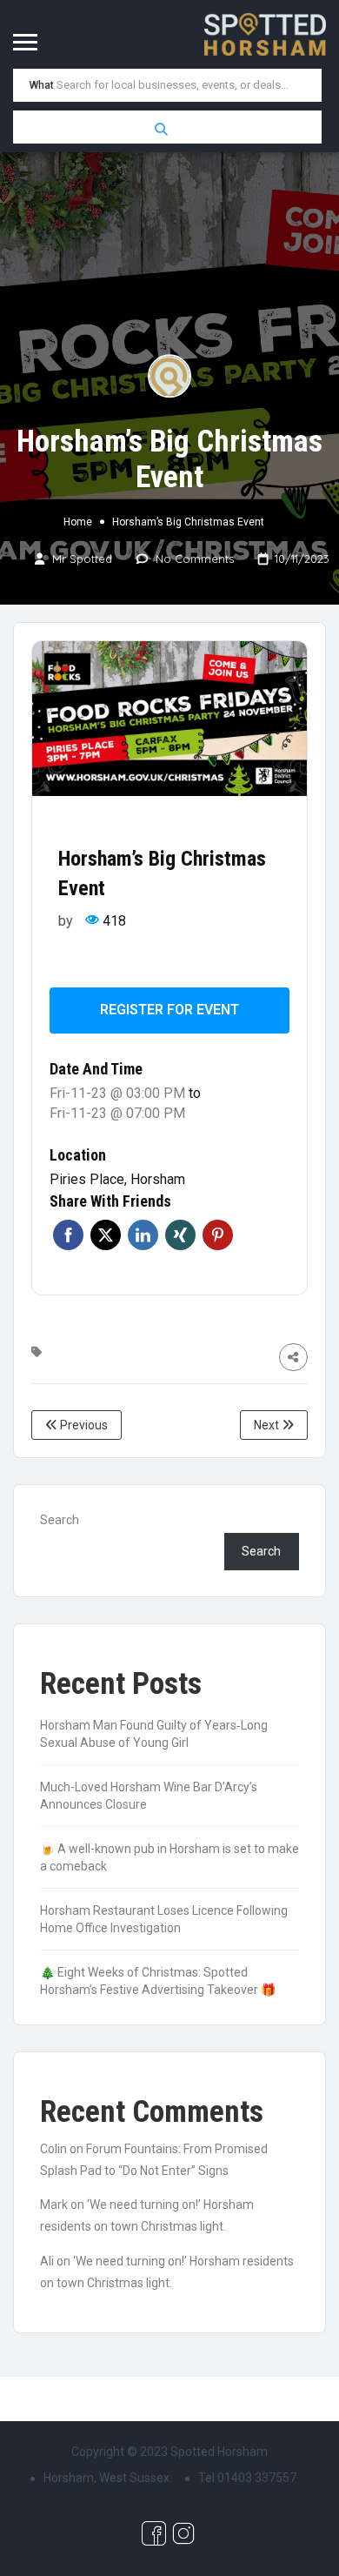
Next (268, 1425)
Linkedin (143, 1235)
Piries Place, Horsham (117, 1179)
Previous (83, 1425)
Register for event (169, 1010)
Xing (180, 1235)
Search (60, 1520)
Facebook (68, 1235)
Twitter (106, 1235)
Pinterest (218, 1235)
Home (78, 522)
